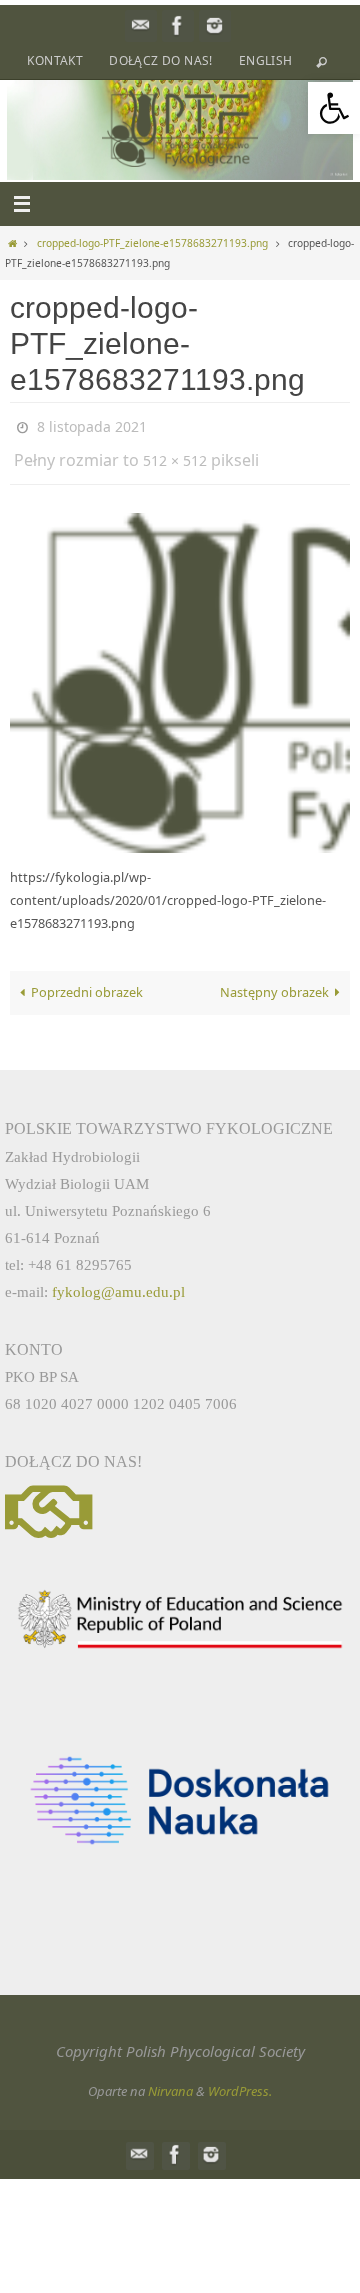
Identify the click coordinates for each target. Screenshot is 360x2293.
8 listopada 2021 (92, 424)
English (266, 60)
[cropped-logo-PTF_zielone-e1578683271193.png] (180, 674)
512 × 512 (175, 453)
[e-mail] (141, 25)
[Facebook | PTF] (178, 25)
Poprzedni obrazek (87, 983)
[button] (334, 108)
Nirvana (170, 2081)
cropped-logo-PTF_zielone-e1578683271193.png (152, 243)
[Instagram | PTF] (215, 25)
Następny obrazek (274, 983)
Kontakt (55, 60)
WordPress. (240, 2081)
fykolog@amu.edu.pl (118, 1282)
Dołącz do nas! (161, 60)
